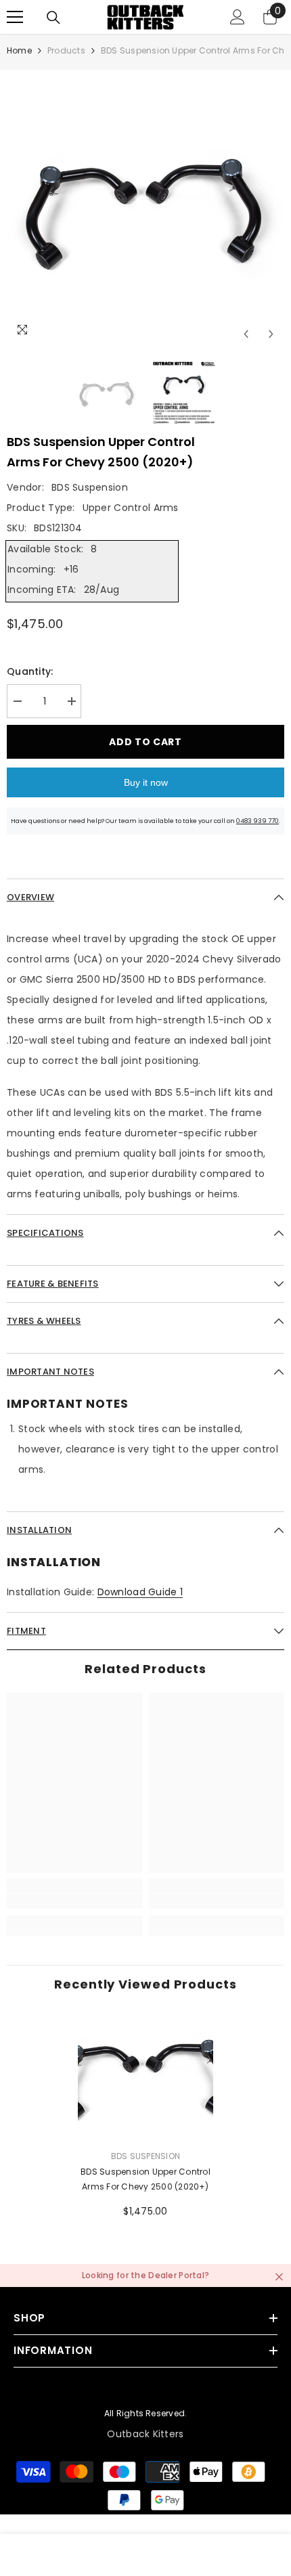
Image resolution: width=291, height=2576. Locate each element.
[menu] (15, 17)
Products (66, 50)
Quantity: (30, 671)
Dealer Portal (176, 2275)
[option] (145, 208)
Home (19, 50)
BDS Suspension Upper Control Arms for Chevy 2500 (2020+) (145, 2179)
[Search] (53, 18)
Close (279, 2277)
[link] (74, 1901)
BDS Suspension (90, 487)
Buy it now (146, 782)
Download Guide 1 (140, 1592)
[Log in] (238, 17)
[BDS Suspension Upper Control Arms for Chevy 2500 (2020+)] (145, 2076)
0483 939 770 (258, 821)
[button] (246, 334)
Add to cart (145, 742)
